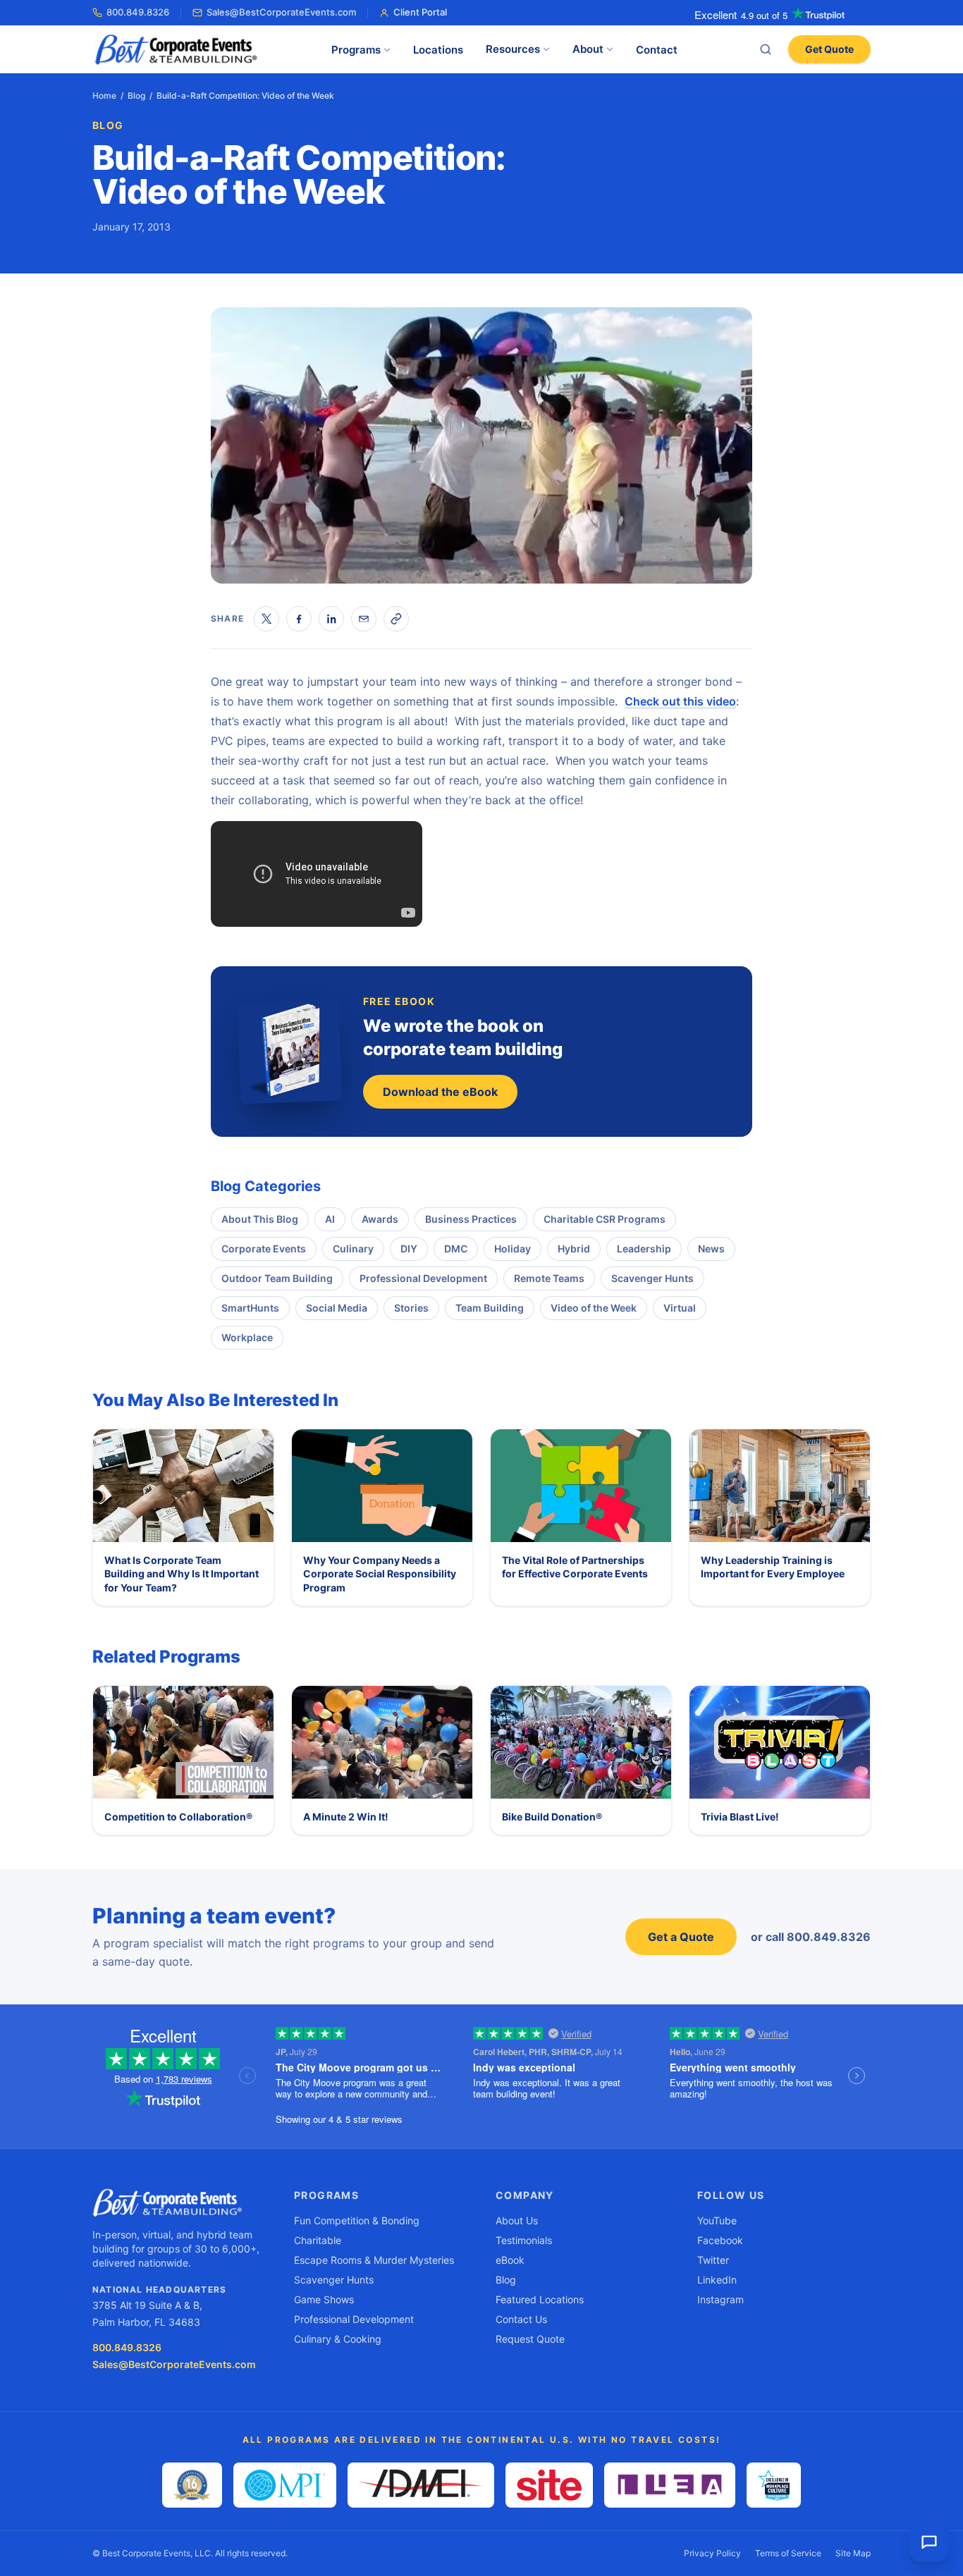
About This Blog (260, 1219)
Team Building (490, 1308)
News (711, 1249)
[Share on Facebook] (299, 619)
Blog (136, 95)
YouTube (717, 2220)
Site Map (853, 2553)
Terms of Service (788, 2553)
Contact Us (521, 2319)
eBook (510, 2260)
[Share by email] (364, 619)
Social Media (337, 1308)
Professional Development (423, 1278)
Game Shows (324, 2299)
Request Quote (530, 2339)
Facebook (720, 2240)
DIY (409, 1249)
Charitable (318, 2240)
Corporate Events (264, 1249)
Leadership (644, 1249)
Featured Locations (540, 2299)
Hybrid (574, 1249)
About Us (517, 2220)
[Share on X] (266, 619)
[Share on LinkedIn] (331, 619)
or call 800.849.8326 (811, 1937)
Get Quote (829, 49)
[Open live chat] (929, 2542)
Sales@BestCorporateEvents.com (281, 12)
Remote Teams (549, 1278)
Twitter (713, 2260)
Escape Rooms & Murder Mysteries (374, 2260)
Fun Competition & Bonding (357, 2220)
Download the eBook (440, 1092)
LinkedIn (717, 2280)
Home (104, 95)
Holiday (513, 1249)
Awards (380, 1219)
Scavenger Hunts (652, 1278)
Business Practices (471, 1219)
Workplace (247, 1337)
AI (330, 1219)
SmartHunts (250, 1308)
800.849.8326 (138, 12)
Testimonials (524, 2240)
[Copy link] (396, 619)
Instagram (720, 2299)
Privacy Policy (712, 2553)
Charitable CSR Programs (605, 1219)
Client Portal (420, 12)
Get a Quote (681, 1937)
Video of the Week (594, 1308)
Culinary (353, 1249)
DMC (456, 1249)
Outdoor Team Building (277, 1278)
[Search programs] (766, 49)
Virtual (680, 1308)
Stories (411, 1308)
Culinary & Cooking (338, 2339)
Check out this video (680, 701)
